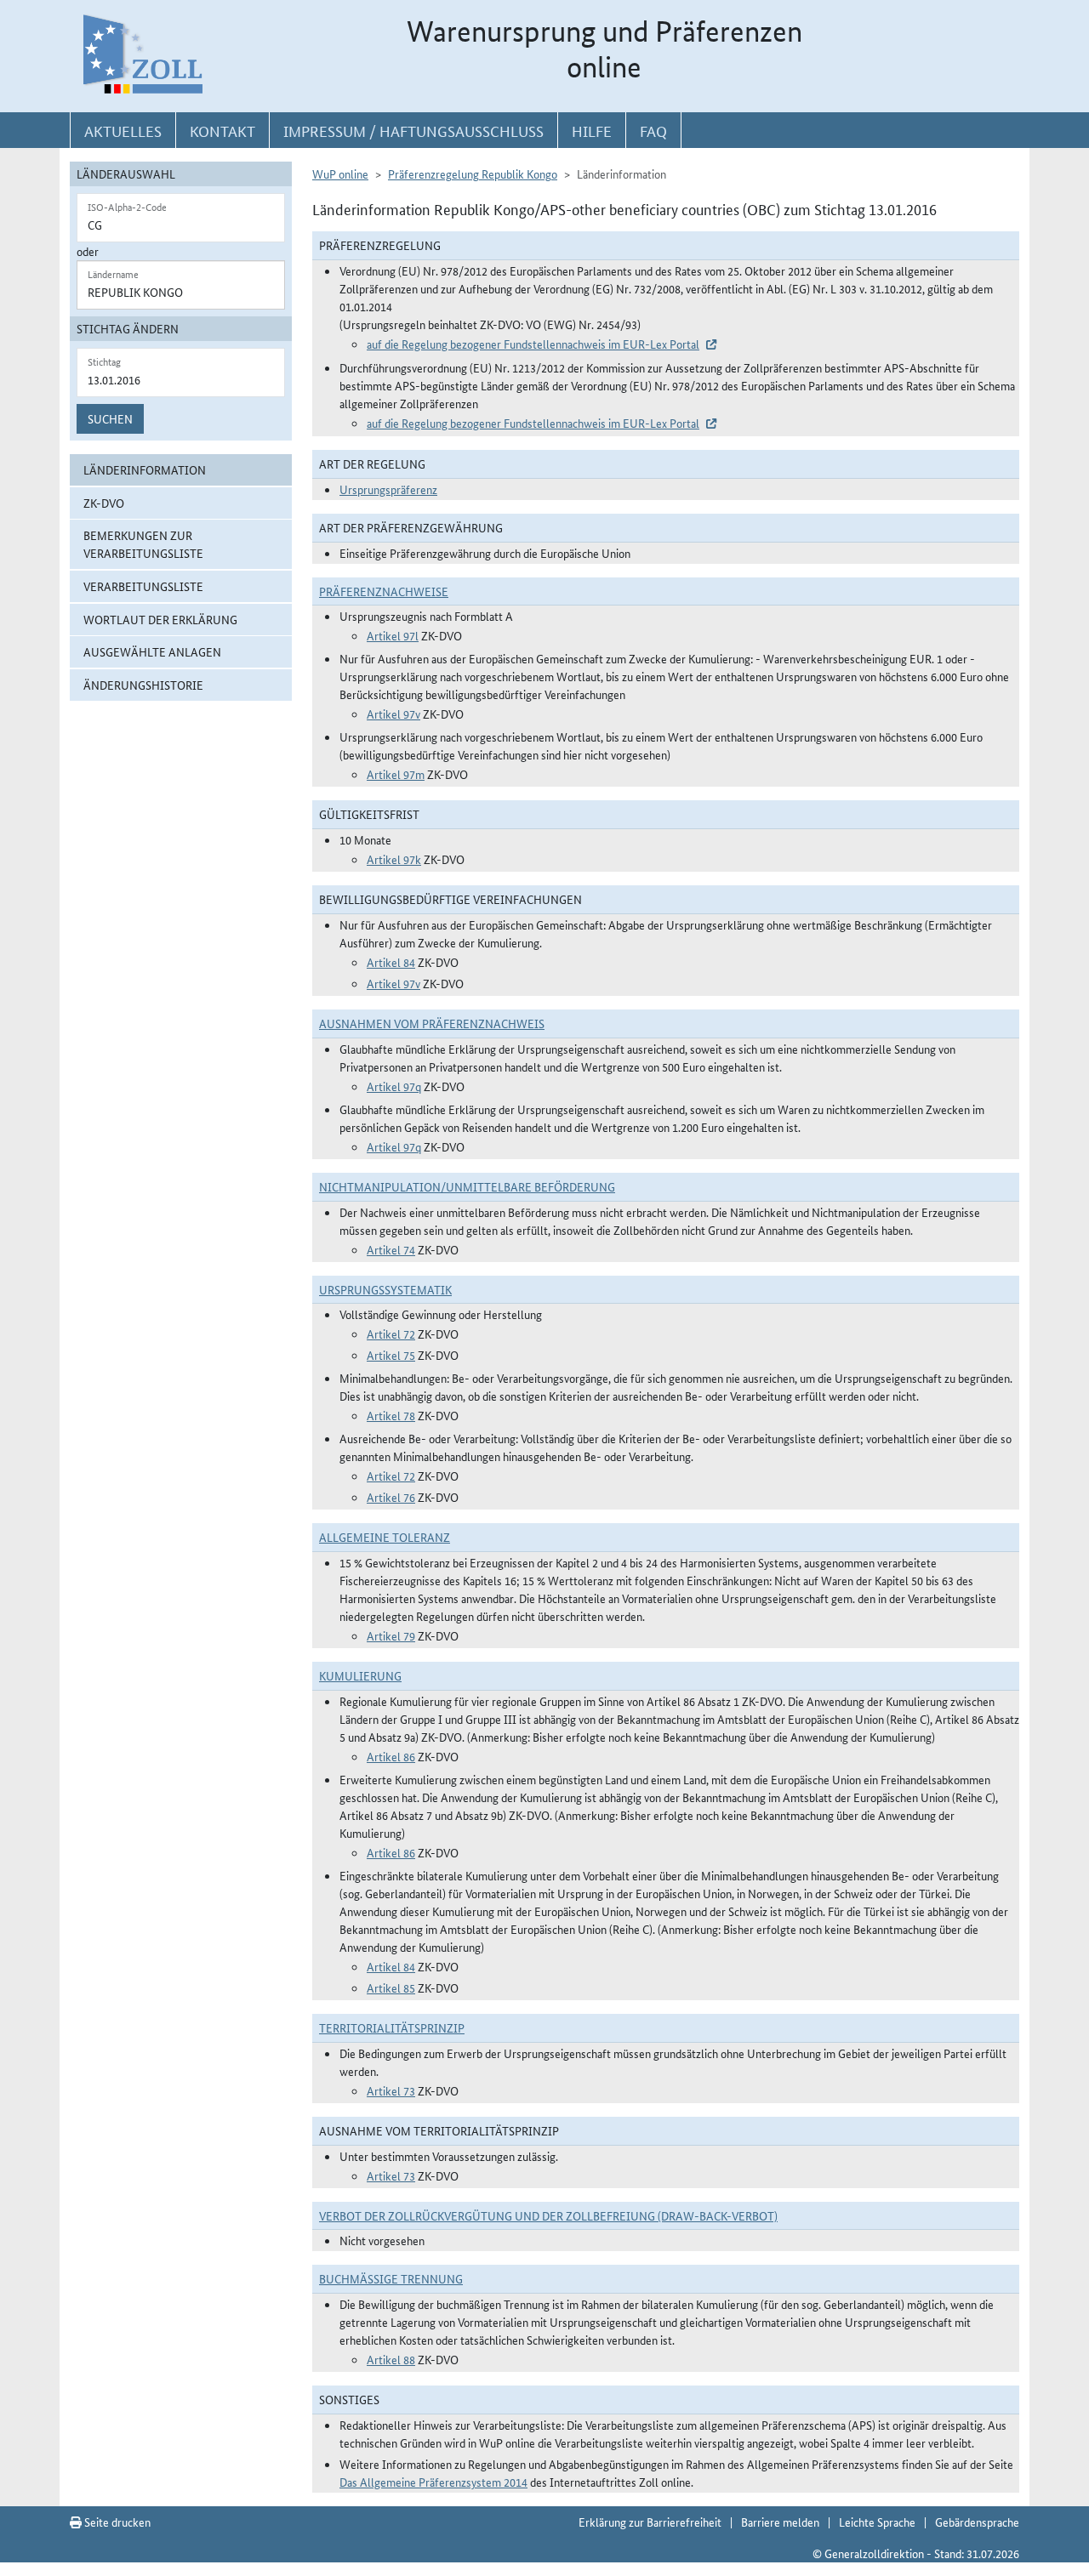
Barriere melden (780, 2522)
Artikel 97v (393, 714)
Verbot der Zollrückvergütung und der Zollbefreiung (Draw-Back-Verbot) (548, 2215)
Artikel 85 (391, 1987)
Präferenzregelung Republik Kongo (473, 173)
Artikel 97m (396, 774)
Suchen (110, 418)
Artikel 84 (391, 962)
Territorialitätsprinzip (392, 2027)
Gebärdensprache (977, 2522)
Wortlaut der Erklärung (160, 619)
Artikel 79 (391, 1635)
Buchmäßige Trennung (391, 2278)
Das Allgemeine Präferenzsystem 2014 (433, 2482)
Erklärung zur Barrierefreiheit (650, 2522)
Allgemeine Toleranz (385, 1537)
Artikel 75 (391, 1355)
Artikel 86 (391, 1756)
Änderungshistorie (143, 685)
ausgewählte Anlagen (152, 651)
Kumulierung (360, 1675)
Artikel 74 (391, 1249)
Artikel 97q (394, 1086)
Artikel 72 (391, 1333)
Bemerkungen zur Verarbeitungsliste (143, 544)
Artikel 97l (393, 635)
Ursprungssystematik (385, 1289)
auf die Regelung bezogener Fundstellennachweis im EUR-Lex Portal (533, 344)
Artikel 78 (391, 1415)
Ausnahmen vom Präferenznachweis (432, 1023)
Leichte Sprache (877, 2522)
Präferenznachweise (384, 591)
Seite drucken (116, 2522)
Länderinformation (145, 469)
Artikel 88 (391, 2359)
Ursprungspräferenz (388, 489)
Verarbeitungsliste (143, 586)
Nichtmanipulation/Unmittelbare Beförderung (467, 1186)
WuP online (340, 173)
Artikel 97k (394, 859)
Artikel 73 (391, 2090)
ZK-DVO (104, 503)
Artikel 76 (391, 1497)
